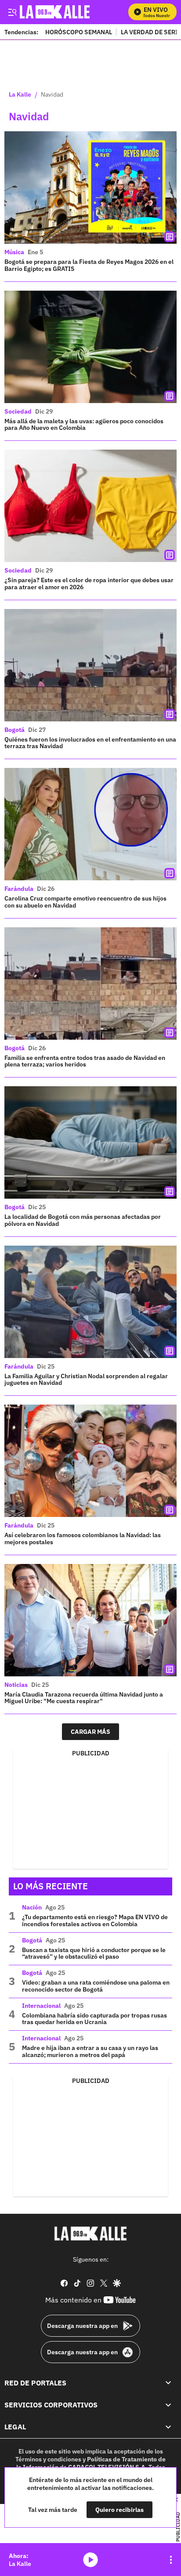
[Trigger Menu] (12, 12)
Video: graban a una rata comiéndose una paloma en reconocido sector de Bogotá (96, 1986)
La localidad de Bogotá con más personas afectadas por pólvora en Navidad (83, 1220)
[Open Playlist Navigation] (171, 2560)
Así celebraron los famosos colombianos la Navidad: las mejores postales (83, 1538)
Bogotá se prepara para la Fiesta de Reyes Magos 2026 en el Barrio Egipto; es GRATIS (89, 265)
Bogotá (14, 730)
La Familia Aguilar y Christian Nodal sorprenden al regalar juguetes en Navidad (86, 1380)
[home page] (90, 2234)
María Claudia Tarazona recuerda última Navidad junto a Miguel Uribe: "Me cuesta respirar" (84, 1698)
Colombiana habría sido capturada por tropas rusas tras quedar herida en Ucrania (94, 2019)
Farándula (19, 889)
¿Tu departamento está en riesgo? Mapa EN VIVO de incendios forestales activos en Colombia (95, 1920)
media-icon (90, 2560)
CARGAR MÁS (90, 1732)
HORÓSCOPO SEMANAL (79, 32)
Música (14, 252)
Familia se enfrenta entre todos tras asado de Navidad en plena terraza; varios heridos (85, 1061)
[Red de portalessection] (168, 2382)
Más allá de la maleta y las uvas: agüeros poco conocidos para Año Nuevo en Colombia (84, 425)
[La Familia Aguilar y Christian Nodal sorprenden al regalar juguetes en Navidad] (90, 1302)
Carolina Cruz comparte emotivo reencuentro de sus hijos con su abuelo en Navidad (85, 902)
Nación (32, 1907)
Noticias (16, 1685)
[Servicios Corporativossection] (168, 2404)
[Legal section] (168, 2427)
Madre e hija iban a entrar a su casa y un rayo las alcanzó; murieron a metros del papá (90, 2051)
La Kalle (20, 95)
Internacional (41, 2006)
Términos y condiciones (48, 2459)
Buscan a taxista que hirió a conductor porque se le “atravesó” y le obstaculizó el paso (94, 1953)
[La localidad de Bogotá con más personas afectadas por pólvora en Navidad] (90, 1142)
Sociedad (18, 411)
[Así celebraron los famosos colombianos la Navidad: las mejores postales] (90, 1461)
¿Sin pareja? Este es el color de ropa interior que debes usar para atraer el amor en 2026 (89, 584)
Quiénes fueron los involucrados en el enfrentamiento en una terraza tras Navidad (90, 743)
